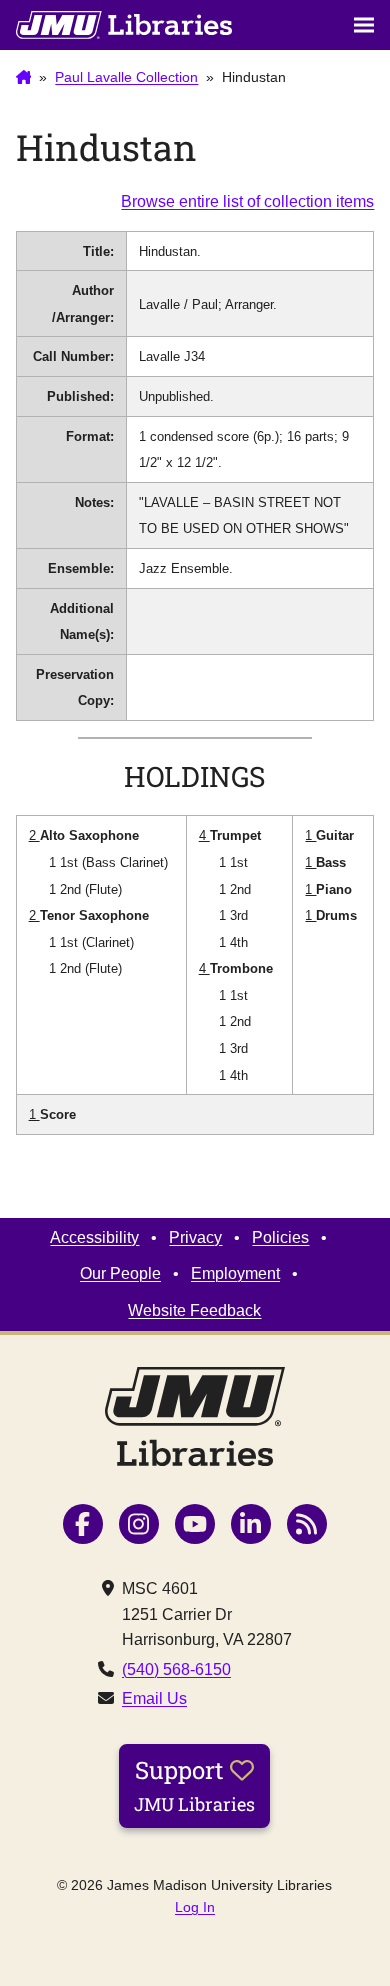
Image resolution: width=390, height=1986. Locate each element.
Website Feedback (194, 1310)
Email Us (154, 1698)
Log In (195, 1907)
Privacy (195, 1237)
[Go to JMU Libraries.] (24, 78)
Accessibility (94, 1237)
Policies (280, 1237)
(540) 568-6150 (176, 1669)
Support (194, 1785)
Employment (235, 1273)
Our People (120, 1273)
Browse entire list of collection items (247, 201)
